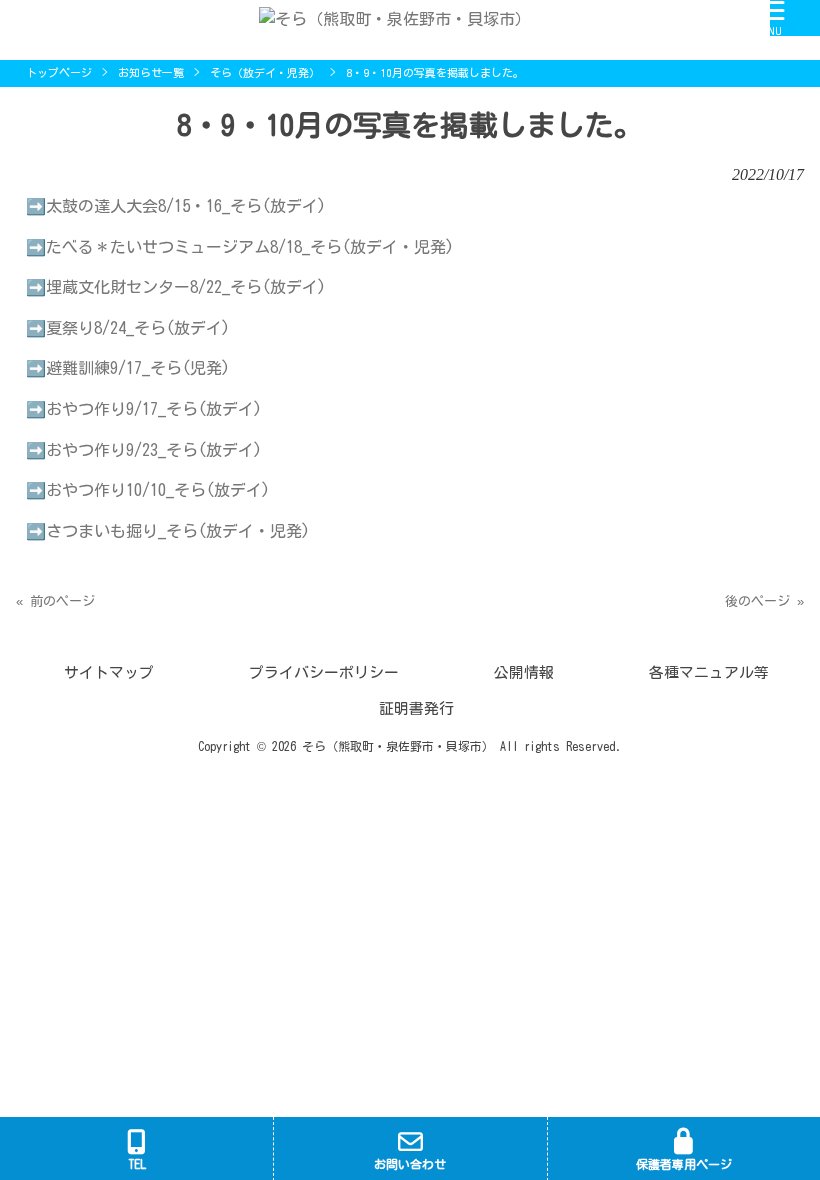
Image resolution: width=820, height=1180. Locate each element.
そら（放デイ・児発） (265, 72)
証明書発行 (416, 708)
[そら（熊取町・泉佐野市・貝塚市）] (385, 17)
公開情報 (524, 672)
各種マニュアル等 (709, 672)
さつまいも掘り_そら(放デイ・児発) (178, 531)
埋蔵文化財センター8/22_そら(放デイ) (186, 287)
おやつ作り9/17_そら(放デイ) (154, 409)
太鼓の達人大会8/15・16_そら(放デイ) (186, 206)
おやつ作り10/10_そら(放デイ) (158, 490)
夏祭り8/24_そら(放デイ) (138, 328)
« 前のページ (55, 601)
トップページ (59, 72)
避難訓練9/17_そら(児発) (138, 368)
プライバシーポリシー (324, 672)
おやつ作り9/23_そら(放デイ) (154, 450)
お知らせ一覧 (151, 72)
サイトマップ (109, 672)
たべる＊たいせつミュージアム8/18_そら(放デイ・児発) (250, 247)
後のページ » (764, 601)
